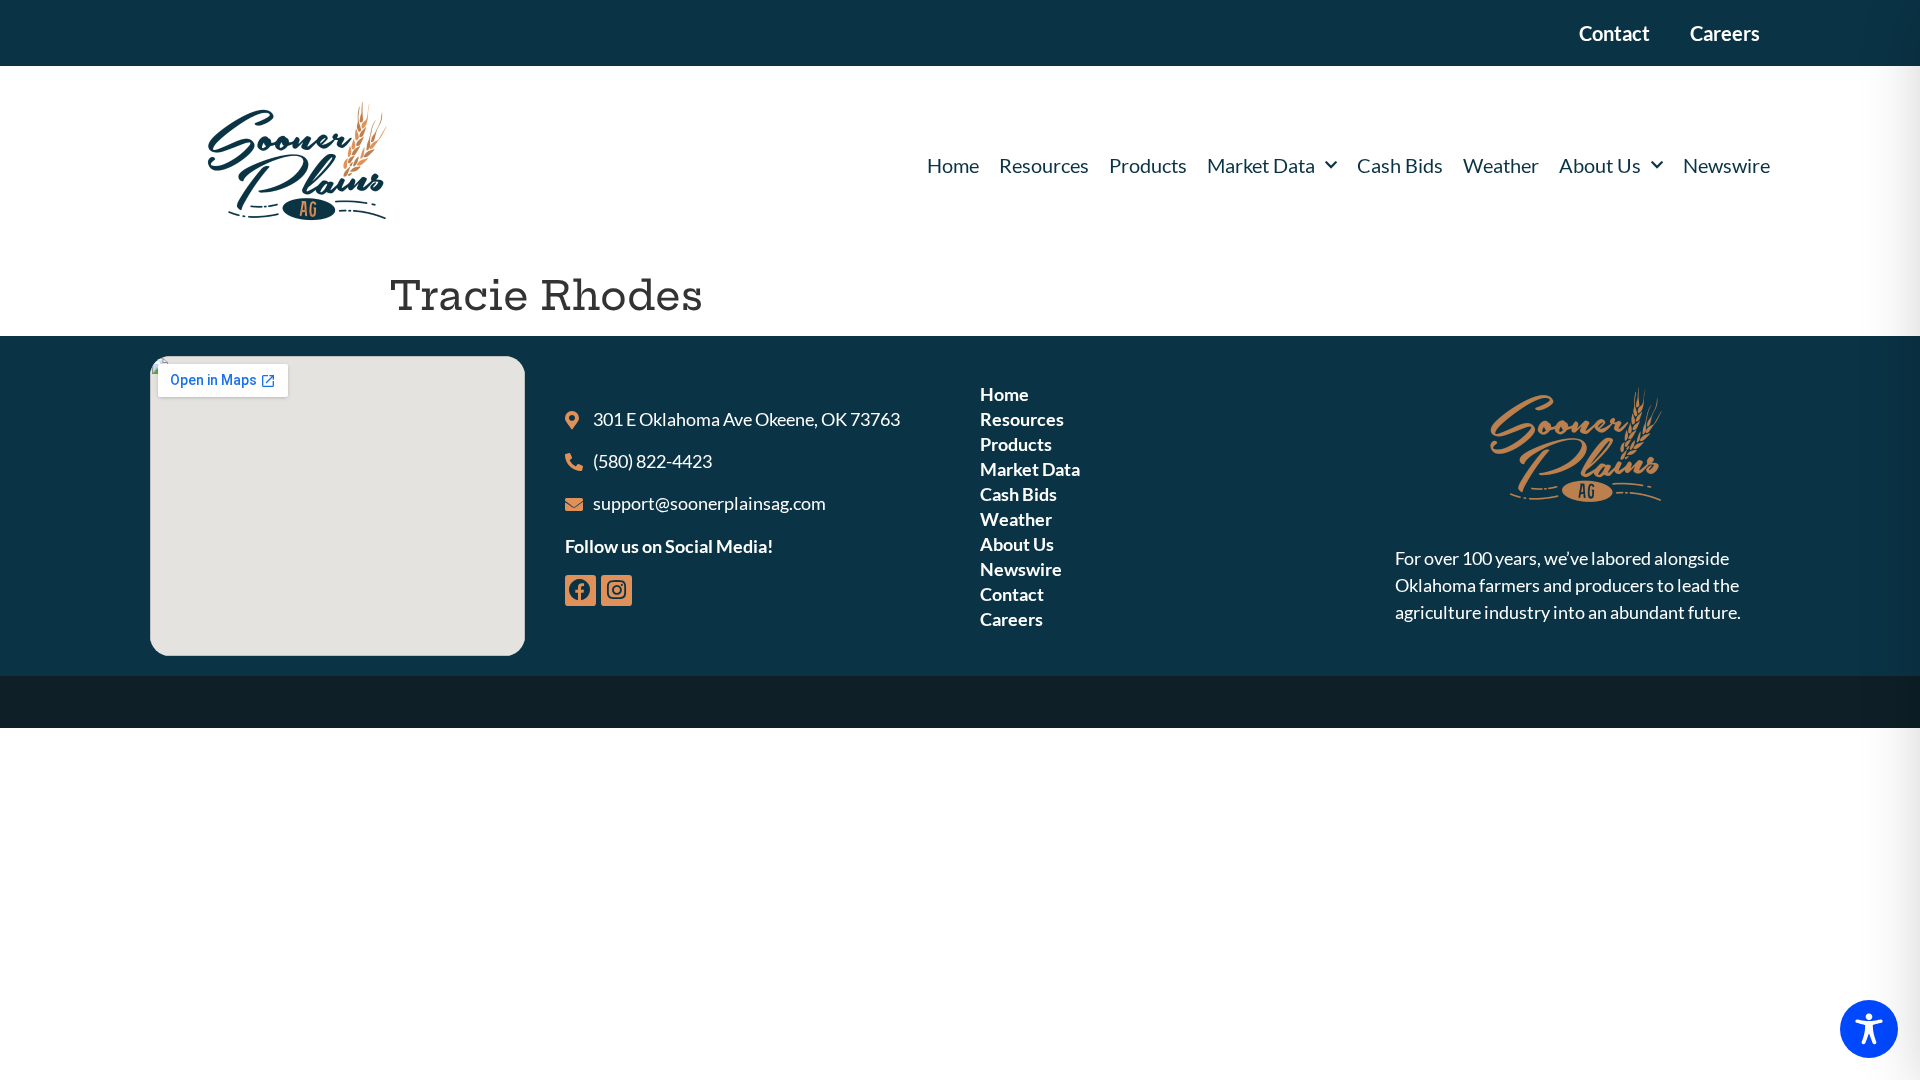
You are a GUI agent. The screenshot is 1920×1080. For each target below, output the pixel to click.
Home (953, 165)
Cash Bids (1400, 165)
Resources (1044, 165)
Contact (1614, 33)
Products (1148, 165)
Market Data (1261, 165)
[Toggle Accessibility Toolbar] (1869, 1029)
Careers (1725, 33)
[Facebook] (580, 590)
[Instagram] (616, 590)
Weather (1501, 165)
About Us (1600, 165)
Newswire (1726, 165)
